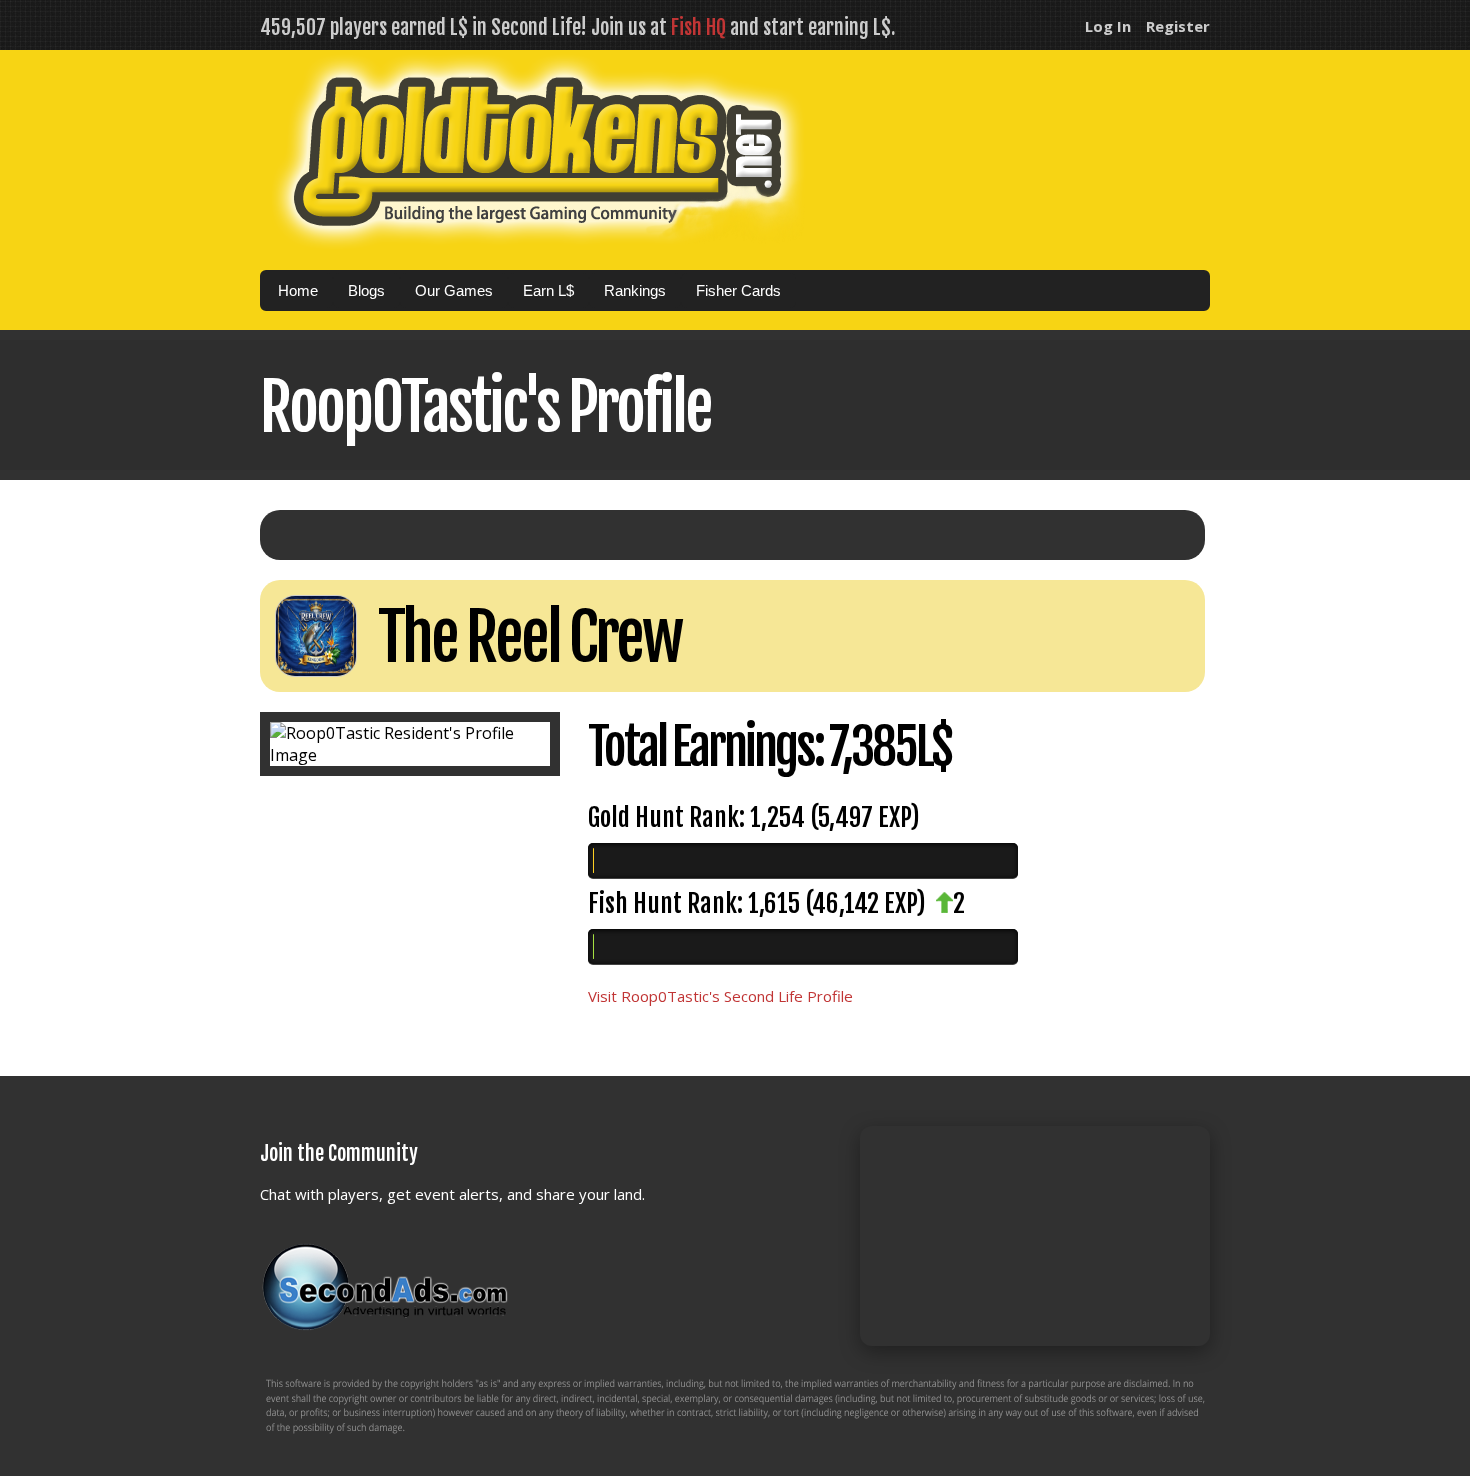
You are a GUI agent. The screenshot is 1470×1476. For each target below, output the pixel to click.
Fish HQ (698, 27)
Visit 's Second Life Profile (720, 996)
